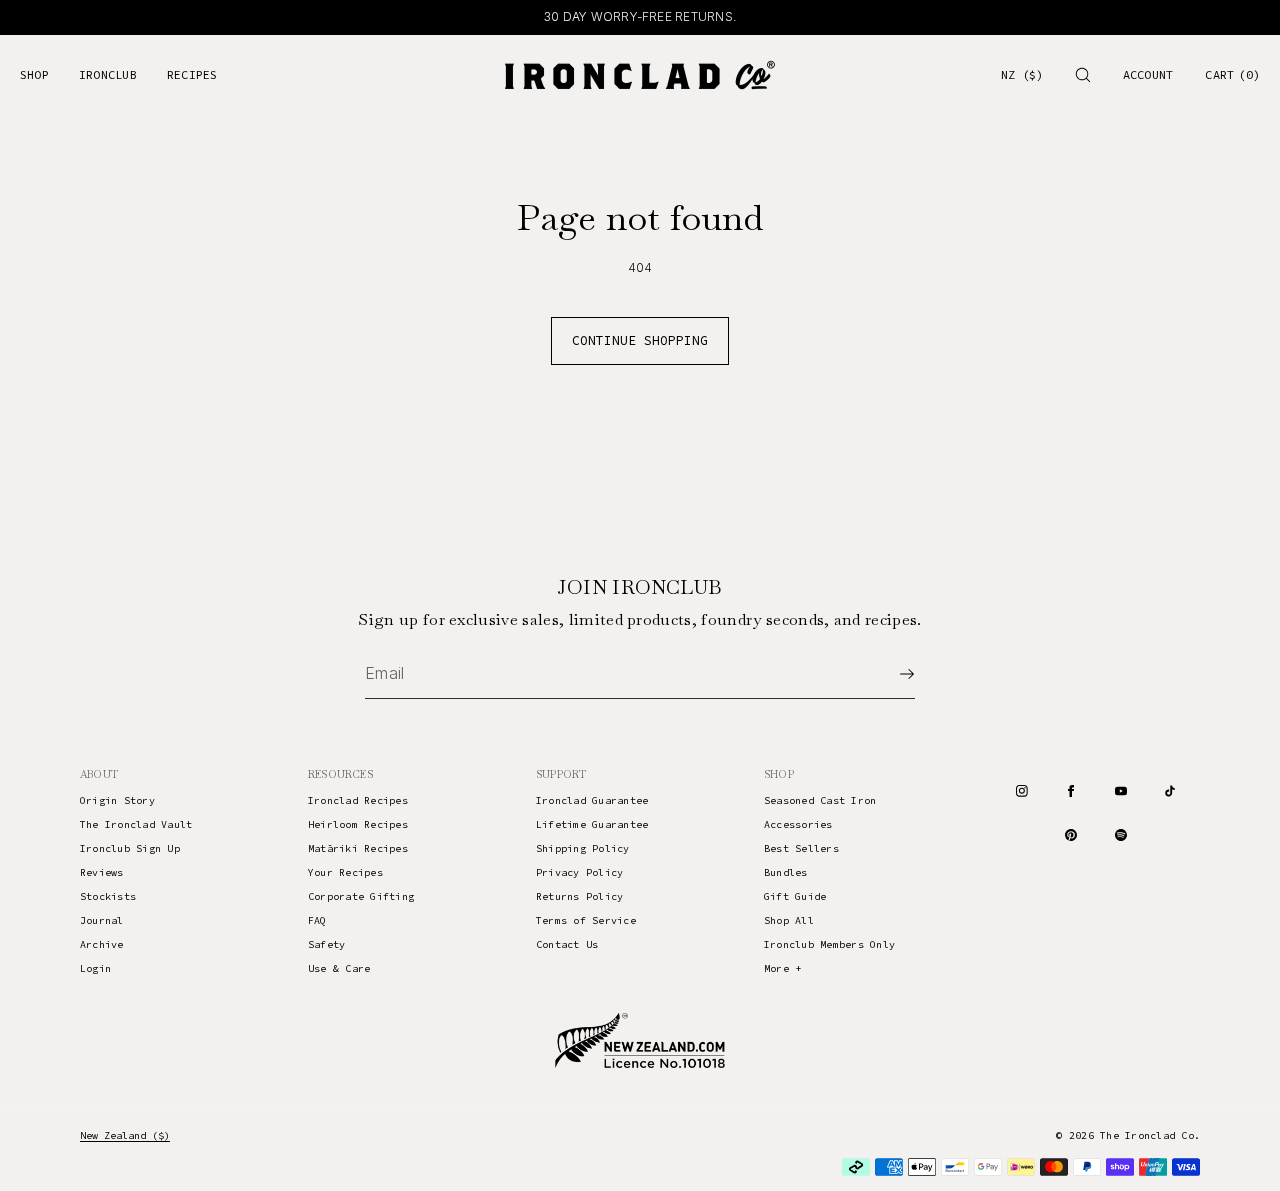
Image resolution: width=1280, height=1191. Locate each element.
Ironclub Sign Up (130, 848)
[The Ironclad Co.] (640, 75)
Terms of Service (586, 920)
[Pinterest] (1071, 835)
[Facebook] (1071, 791)
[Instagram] (1022, 791)
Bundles (786, 872)
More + (782, 968)
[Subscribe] (890, 674)
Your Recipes (345, 872)
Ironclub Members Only (829, 944)
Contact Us (567, 944)
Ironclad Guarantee (592, 800)
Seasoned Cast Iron (820, 800)
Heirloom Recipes (358, 824)
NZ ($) (1022, 74)
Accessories (798, 824)
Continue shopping (640, 340)
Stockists (108, 896)
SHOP (34, 74)
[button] (1083, 74)
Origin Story (117, 800)
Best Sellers (801, 848)
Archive (102, 944)
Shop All (789, 920)
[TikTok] (1170, 791)
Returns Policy (579, 896)
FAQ (317, 920)
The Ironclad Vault (136, 824)
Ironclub (108, 74)
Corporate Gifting (361, 896)
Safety (326, 944)
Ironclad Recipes (358, 800)
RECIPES (192, 74)
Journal (102, 920)
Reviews (102, 872)
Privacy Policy (579, 872)
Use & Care (339, 968)
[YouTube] (1121, 791)
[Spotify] (1121, 835)
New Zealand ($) (125, 1135)
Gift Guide (795, 896)
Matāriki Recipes (358, 848)
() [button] (1232, 74)
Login (95, 968)
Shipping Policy (583, 848)
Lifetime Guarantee (592, 824)
